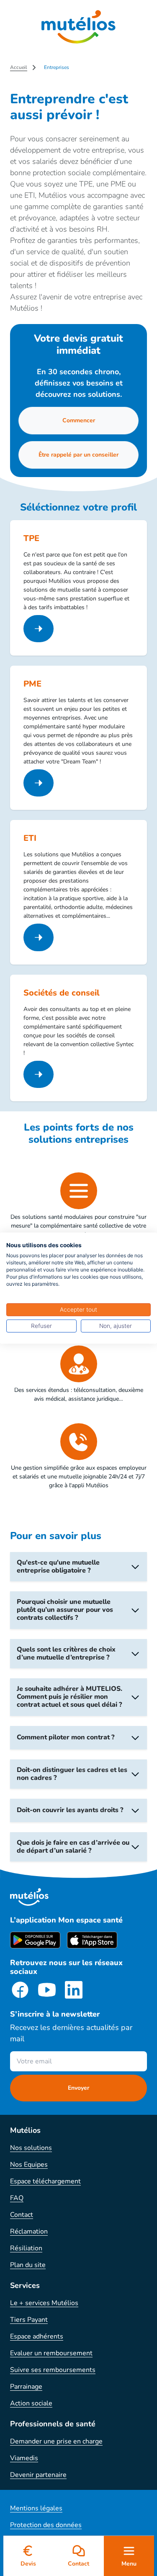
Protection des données (46, 2525)
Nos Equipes (29, 2165)
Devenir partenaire (38, 2475)
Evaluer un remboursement (51, 2353)
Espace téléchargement (45, 2181)
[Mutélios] (78, 27)
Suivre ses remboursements (53, 2370)
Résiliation (26, 2248)
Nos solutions (31, 2148)
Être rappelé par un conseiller (78, 455)
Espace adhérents (37, 2336)
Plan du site (28, 2265)
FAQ (17, 2198)
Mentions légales (36, 2508)
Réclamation (29, 2231)
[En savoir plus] (39, 629)
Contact (22, 2215)
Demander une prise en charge (56, 2441)
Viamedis (24, 2458)
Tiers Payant (29, 2320)
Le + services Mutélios (44, 2303)
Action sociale (31, 2403)
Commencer (79, 420)
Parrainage (26, 2387)
